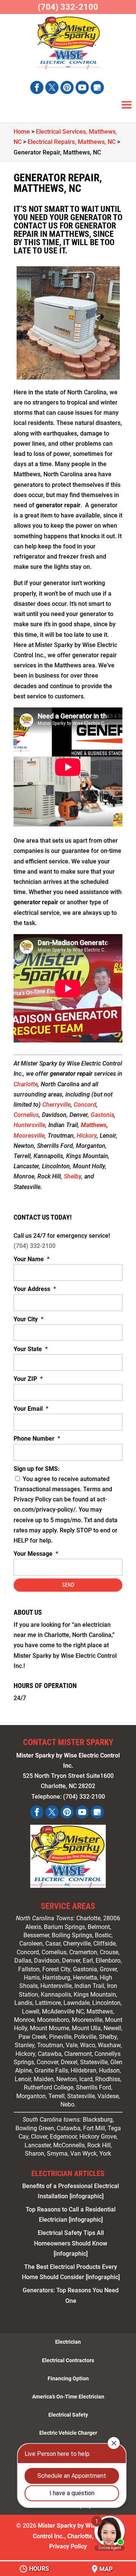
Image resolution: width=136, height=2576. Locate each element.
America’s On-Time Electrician (68, 2397)
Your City (29, 1319)
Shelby (73, 1176)
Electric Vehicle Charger (68, 2433)
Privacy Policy (68, 2546)
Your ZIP (28, 1379)
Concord (85, 1105)
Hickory (87, 1136)
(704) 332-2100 (35, 1246)
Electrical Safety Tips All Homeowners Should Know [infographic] (71, 2243)
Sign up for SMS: (37, 1469)
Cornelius (26, 1115)
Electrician (68, 2342)
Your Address (35, 1289)
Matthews (94, 1125)
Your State (31, 1349)
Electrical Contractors (68, 2360)
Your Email (31, 1409)
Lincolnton (106, 2003)
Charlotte (26, 1084)
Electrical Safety (68, 2415)
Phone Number (37, 1439)
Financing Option (68, 2378)
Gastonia (102, 1115)
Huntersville (29, 1125)
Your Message (36, 1554)
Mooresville (29, 1136)
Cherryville (56, 1105)
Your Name (32, 1259)
